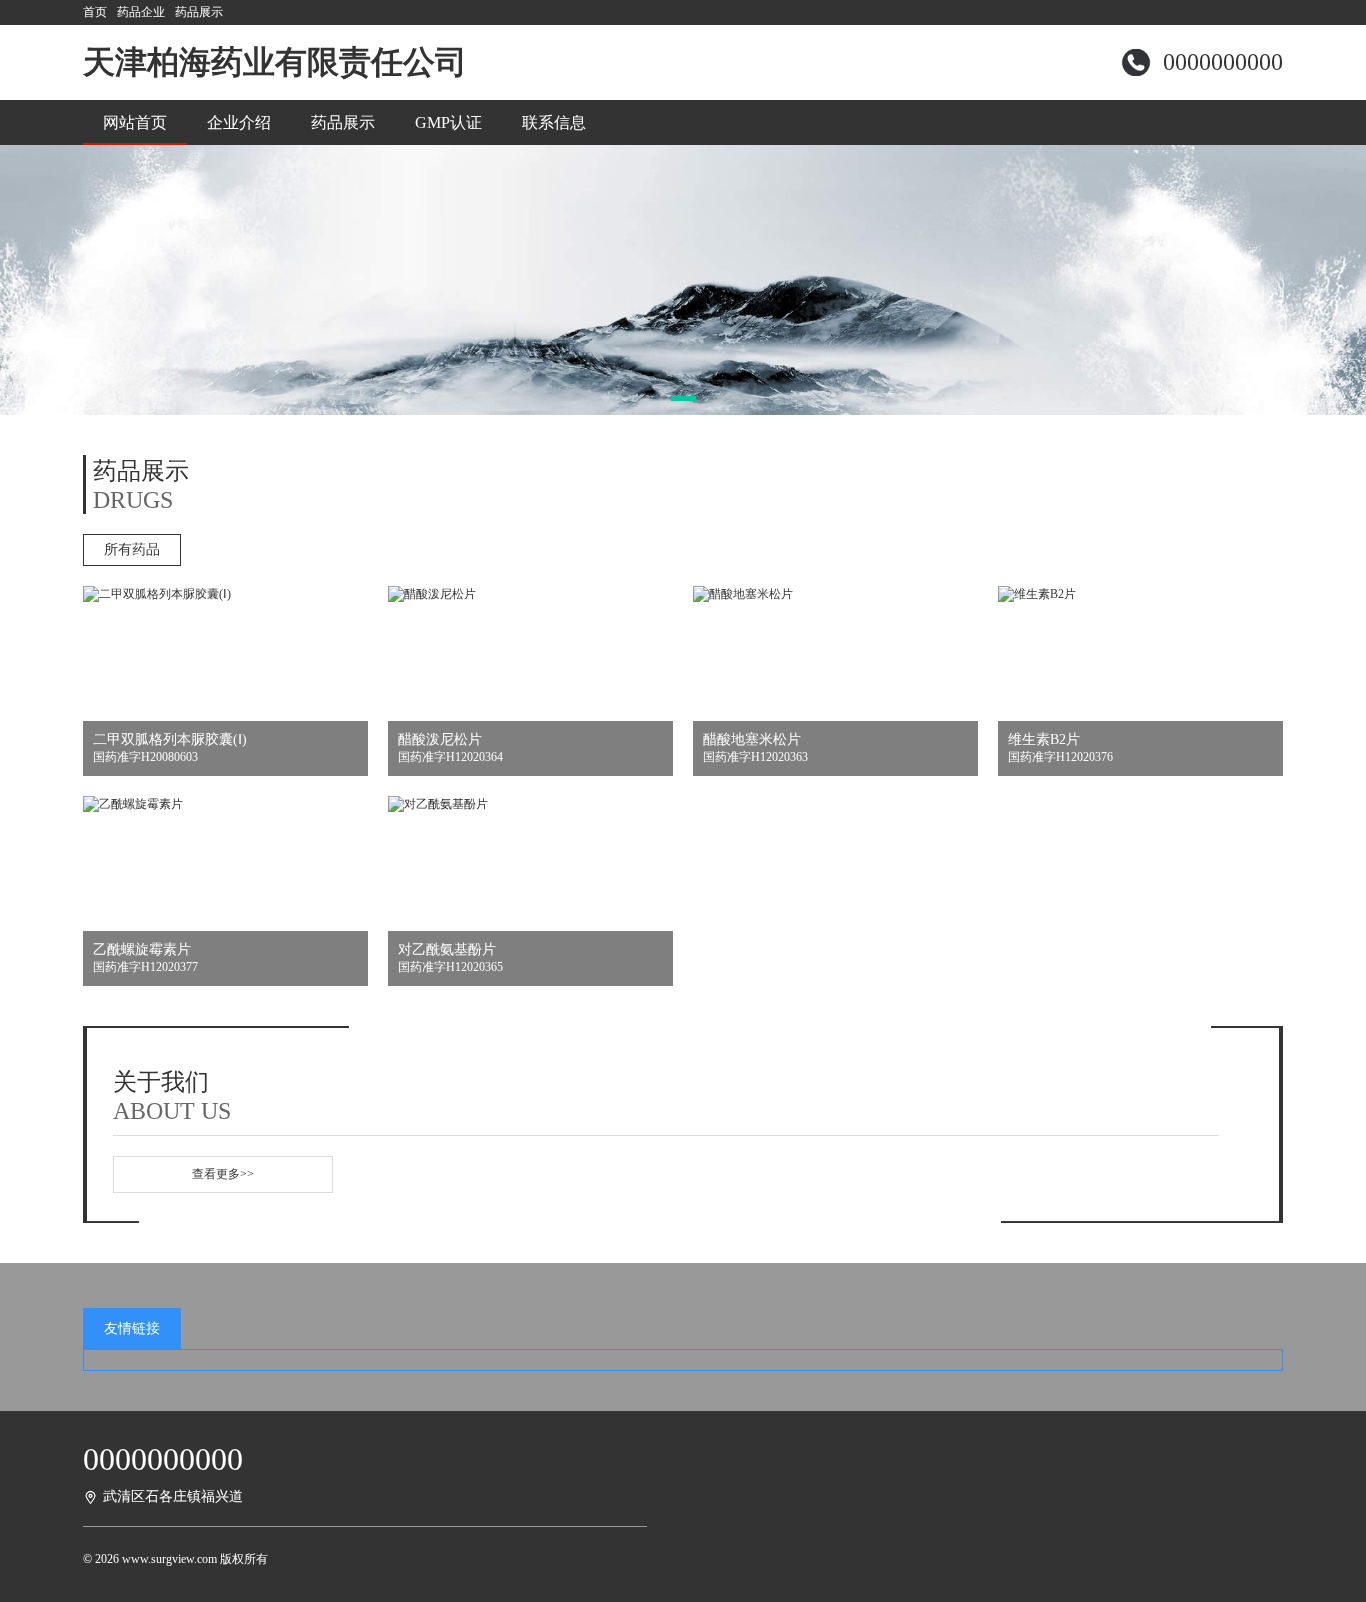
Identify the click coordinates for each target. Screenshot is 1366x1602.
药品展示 (199, 12)
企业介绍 (239, 122)
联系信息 (554, 122)
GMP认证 (448, 122)
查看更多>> (223, 1174)
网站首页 (135, 122)
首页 (95, 12)
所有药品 (132, 549)
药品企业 (141, 12)
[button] (683, 398)
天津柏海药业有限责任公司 (275, 62)
